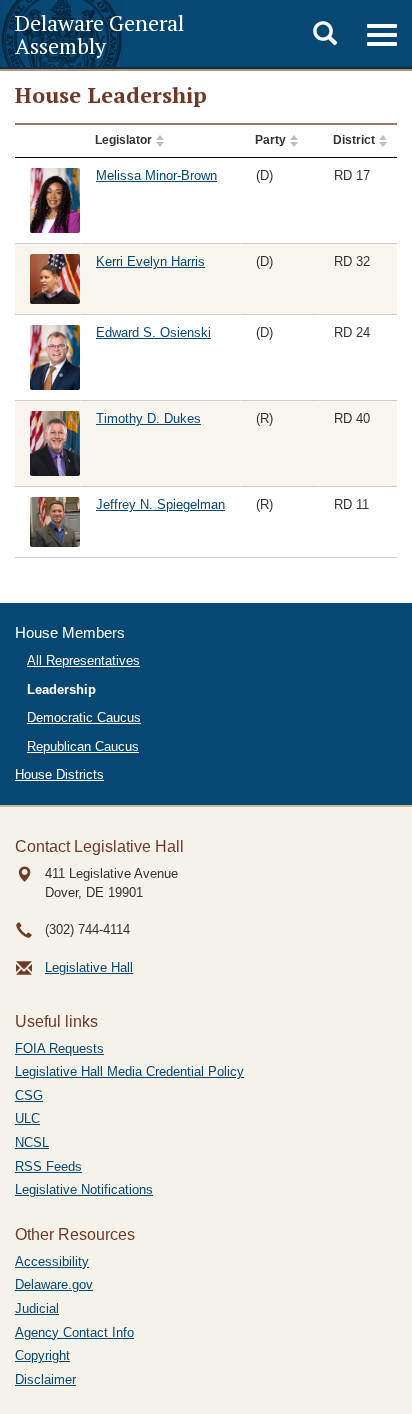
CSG (29, 1095)
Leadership (61, 689)
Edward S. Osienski (153, 332)
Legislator (123, 140)
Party (270, 140)
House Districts (59, 774)
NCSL (32, 1142)
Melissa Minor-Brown (156, 175)
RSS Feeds (48, 1166)
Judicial (37, 1308)
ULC (27, 1118)
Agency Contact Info (74, 1332)
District (354, 140)
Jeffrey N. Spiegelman (160, 504)
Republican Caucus (83, 746)
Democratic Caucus (84, 717)
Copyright (42, 1355)
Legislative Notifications (84, 1189)
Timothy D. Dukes (148, 418)
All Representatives (83, 660)
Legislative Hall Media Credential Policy (129, 1071)
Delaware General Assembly (99, 34)
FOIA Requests (59, 1048)
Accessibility (52, 1261)
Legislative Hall (89, 967)
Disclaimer (45, 1379)
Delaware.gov (54, 1284)
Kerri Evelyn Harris (150, 261)
